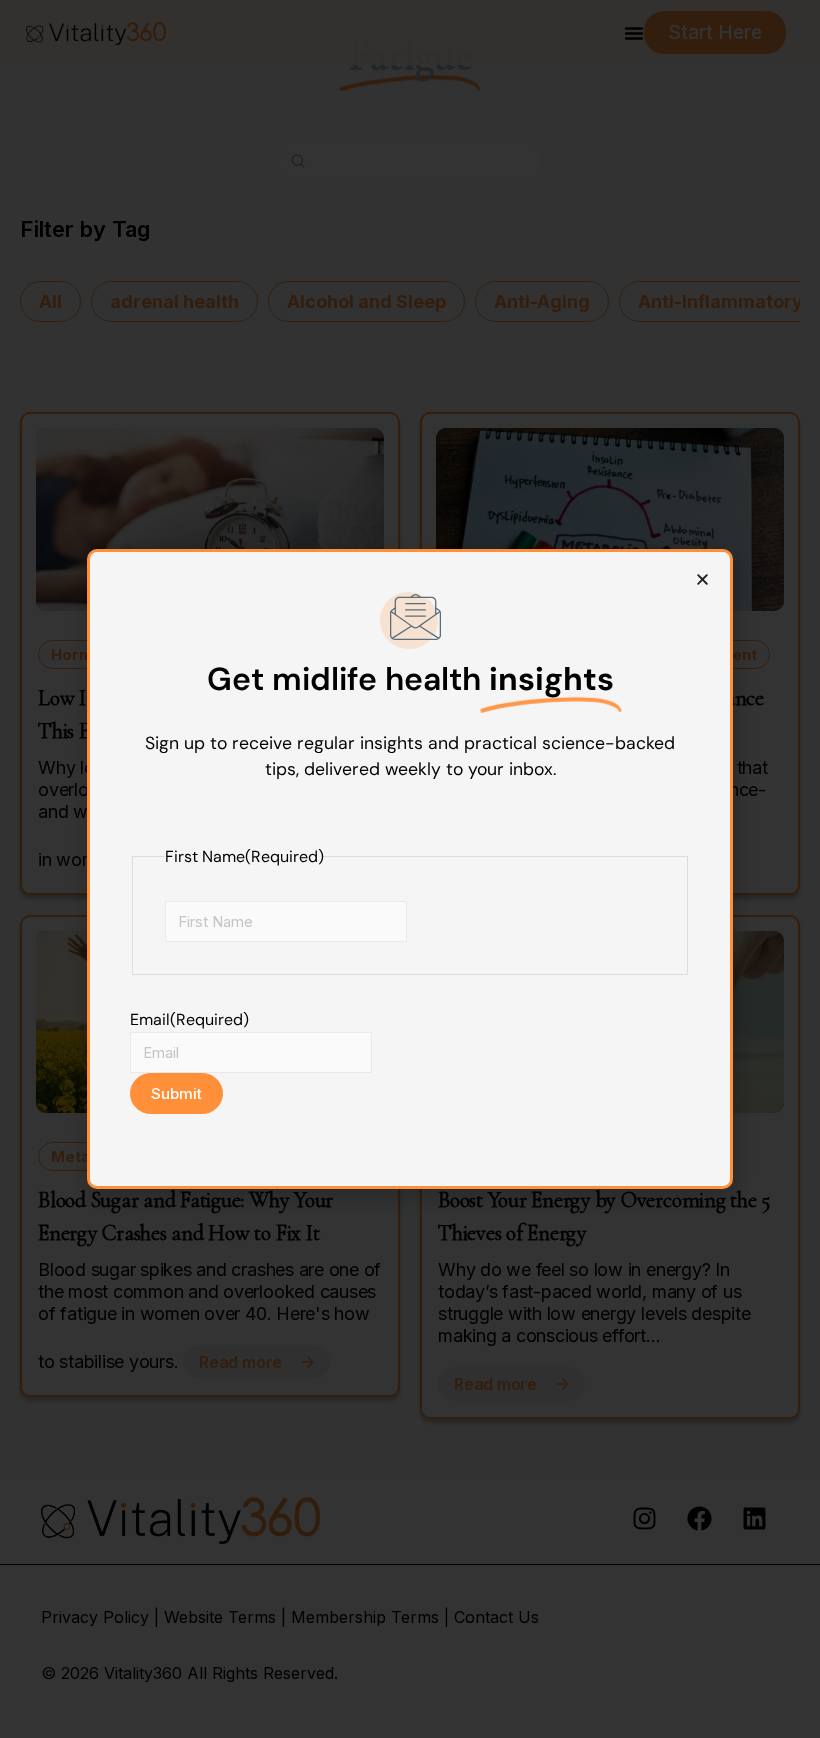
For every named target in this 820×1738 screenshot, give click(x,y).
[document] (410, 869)
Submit (176, 1093)
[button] (702, 579)
